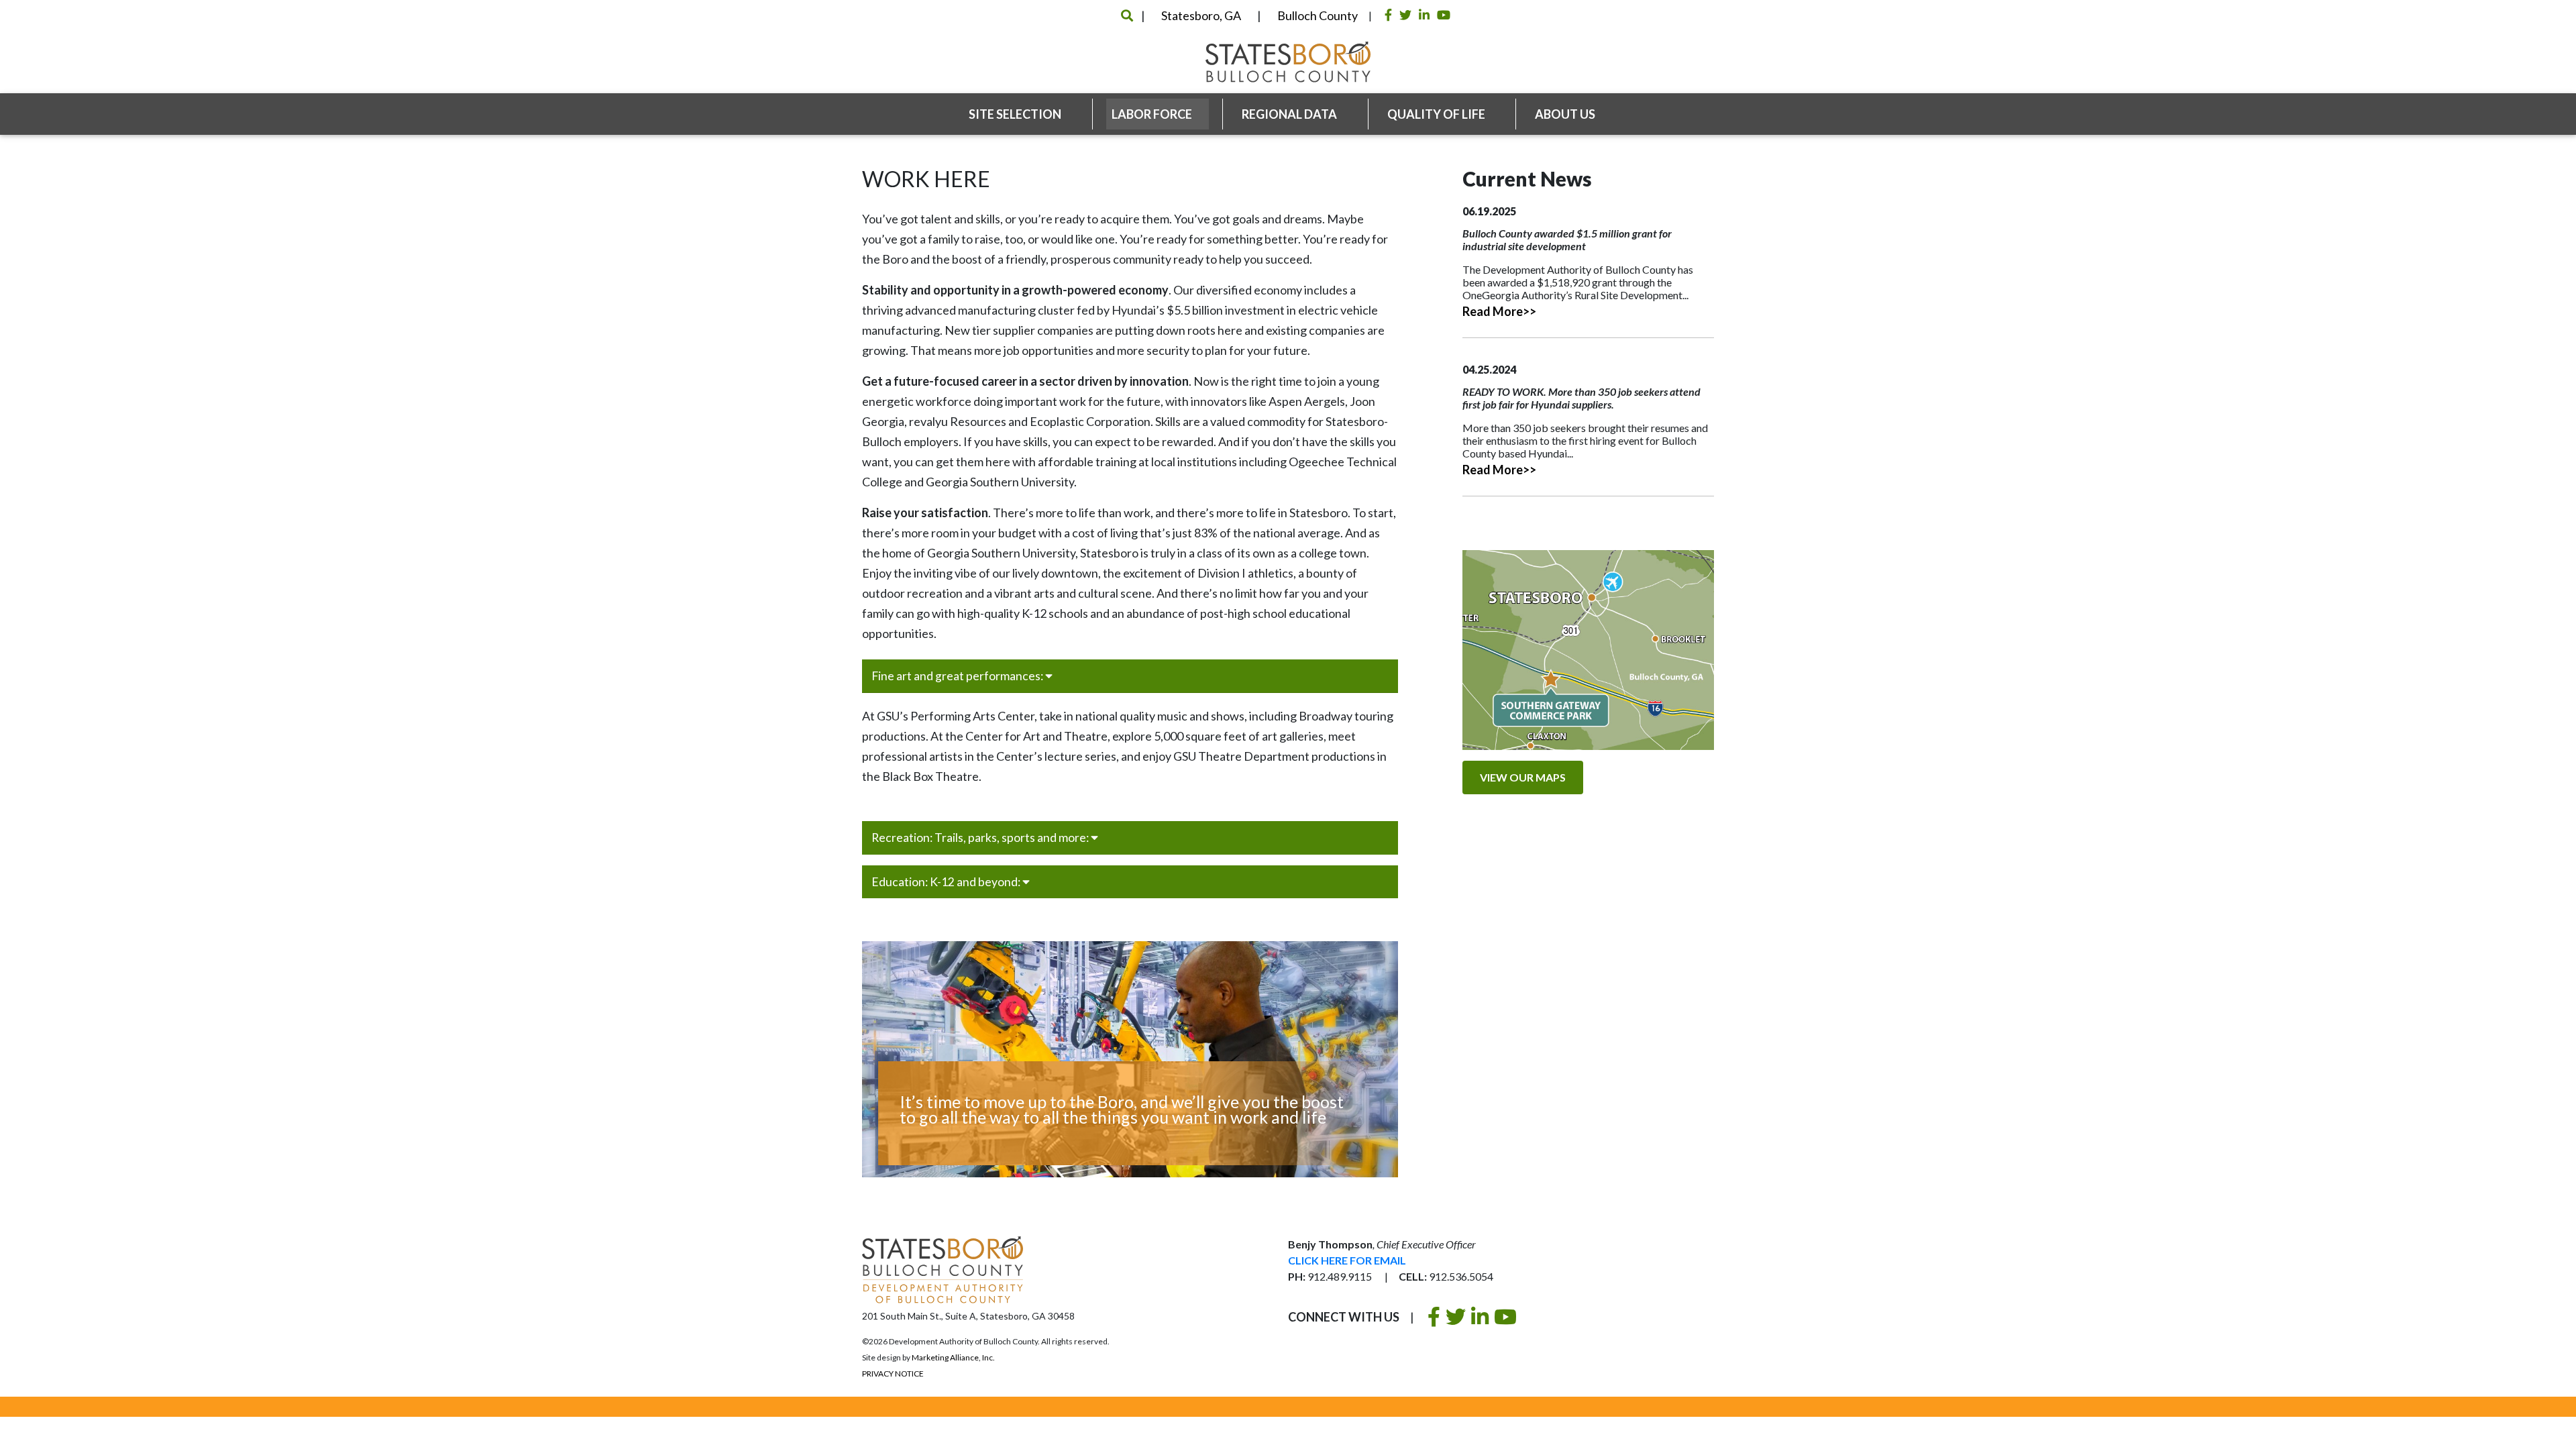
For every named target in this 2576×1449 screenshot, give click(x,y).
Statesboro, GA (1201, 15)
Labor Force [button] (1153, 114)
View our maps (1523, 777)
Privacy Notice (893, 1374)
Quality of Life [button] (1437, 114)
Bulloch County (1318, 15)
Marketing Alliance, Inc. (953, 1357)
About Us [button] (1566, 114)
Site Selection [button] (1016, 114)
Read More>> (1499, 311)
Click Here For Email (1347, 1260)
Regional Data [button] (1290, 114)
